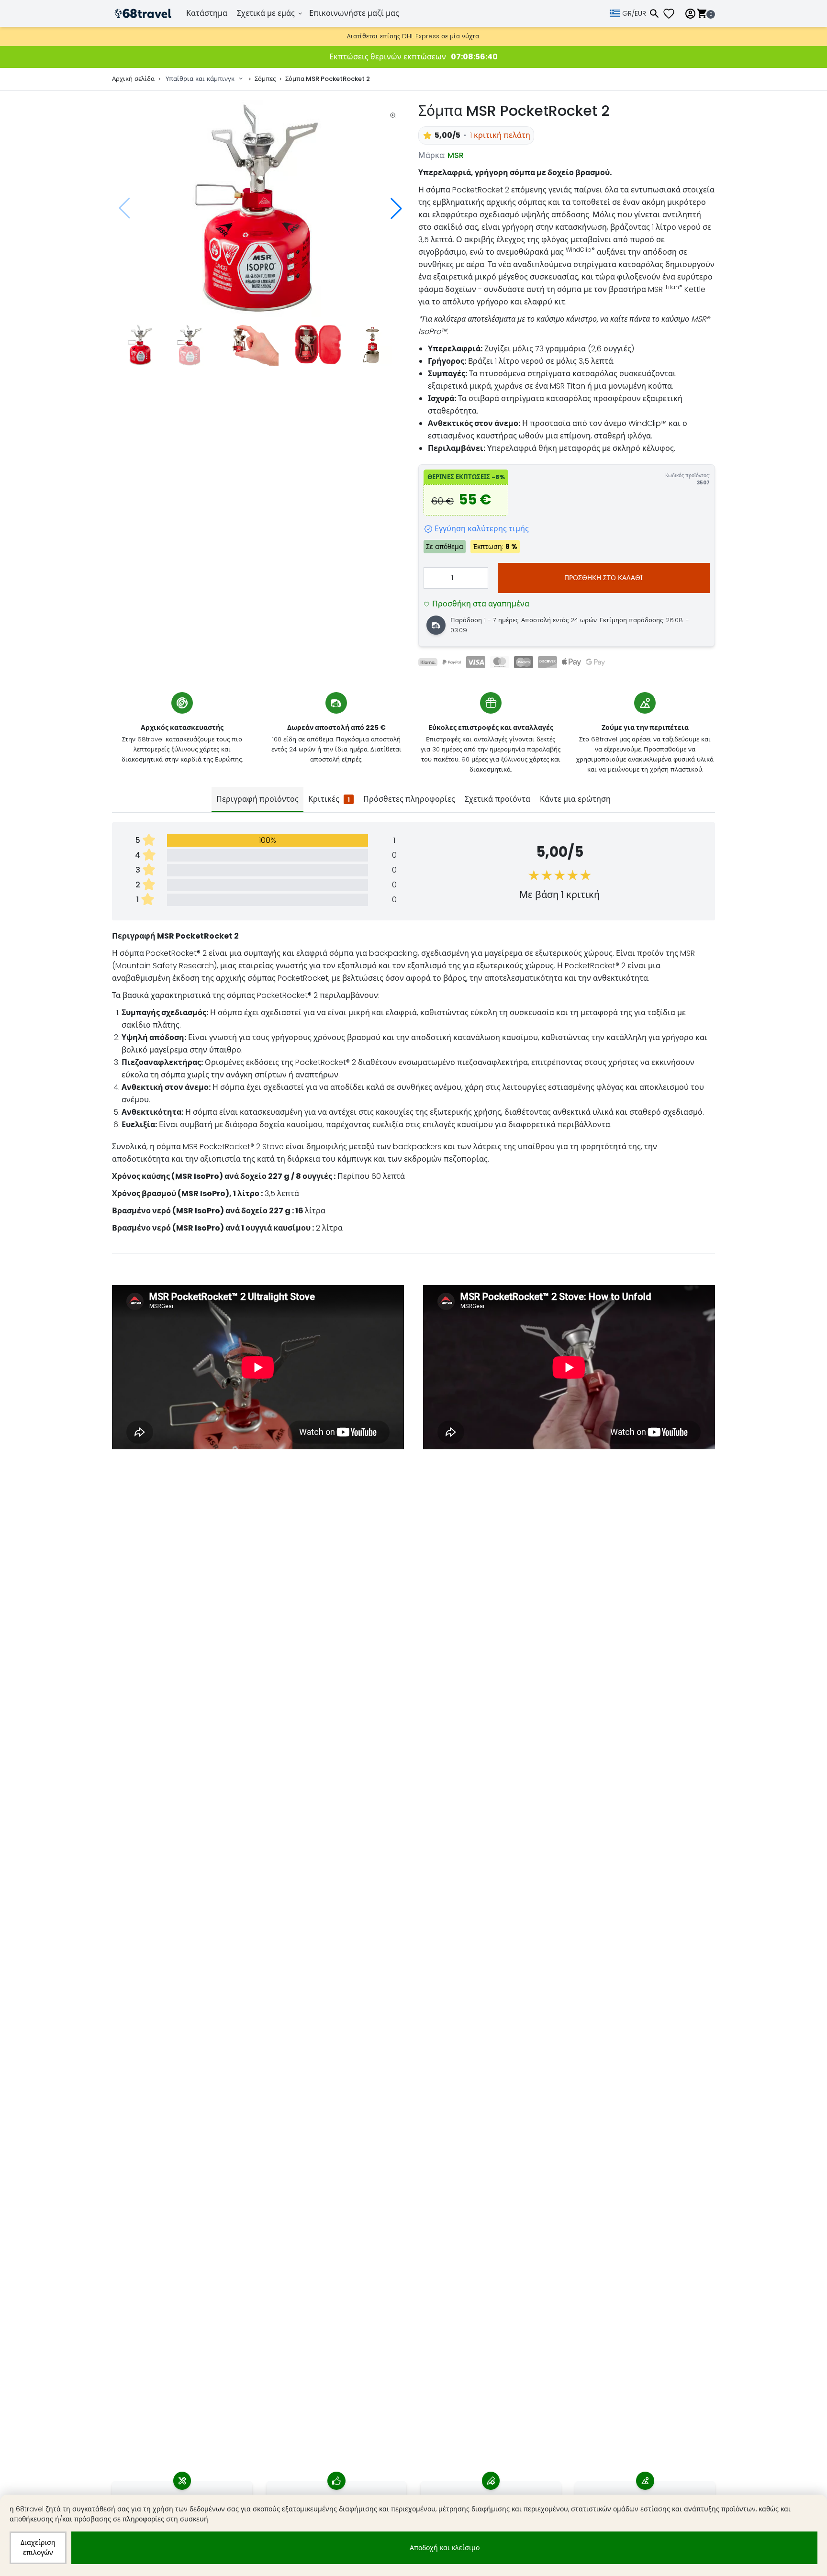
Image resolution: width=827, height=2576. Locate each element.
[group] (260, 208)
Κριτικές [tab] (329, 799)
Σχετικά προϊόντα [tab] (497, 799)
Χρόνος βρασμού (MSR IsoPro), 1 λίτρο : (187, 1193)
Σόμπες (265, 79)
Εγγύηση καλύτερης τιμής (482, 529)
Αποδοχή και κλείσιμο (445, 2548)
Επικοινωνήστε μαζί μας (354, 13)
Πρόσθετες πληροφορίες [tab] (409, 799)
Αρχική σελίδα (133, 79)
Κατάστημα (207, 13)
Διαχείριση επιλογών (38, 2548)
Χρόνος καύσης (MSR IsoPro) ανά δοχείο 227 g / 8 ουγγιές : (224, 1176)
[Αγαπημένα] (672, 14)
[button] (396, 208)
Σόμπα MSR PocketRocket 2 (328, 79)
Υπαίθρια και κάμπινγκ (200, 79)
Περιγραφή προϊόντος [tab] (257, 799)
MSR (456, 155)
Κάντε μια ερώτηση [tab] (575, 799)
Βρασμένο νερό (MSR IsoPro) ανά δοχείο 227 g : (203, 1211)
